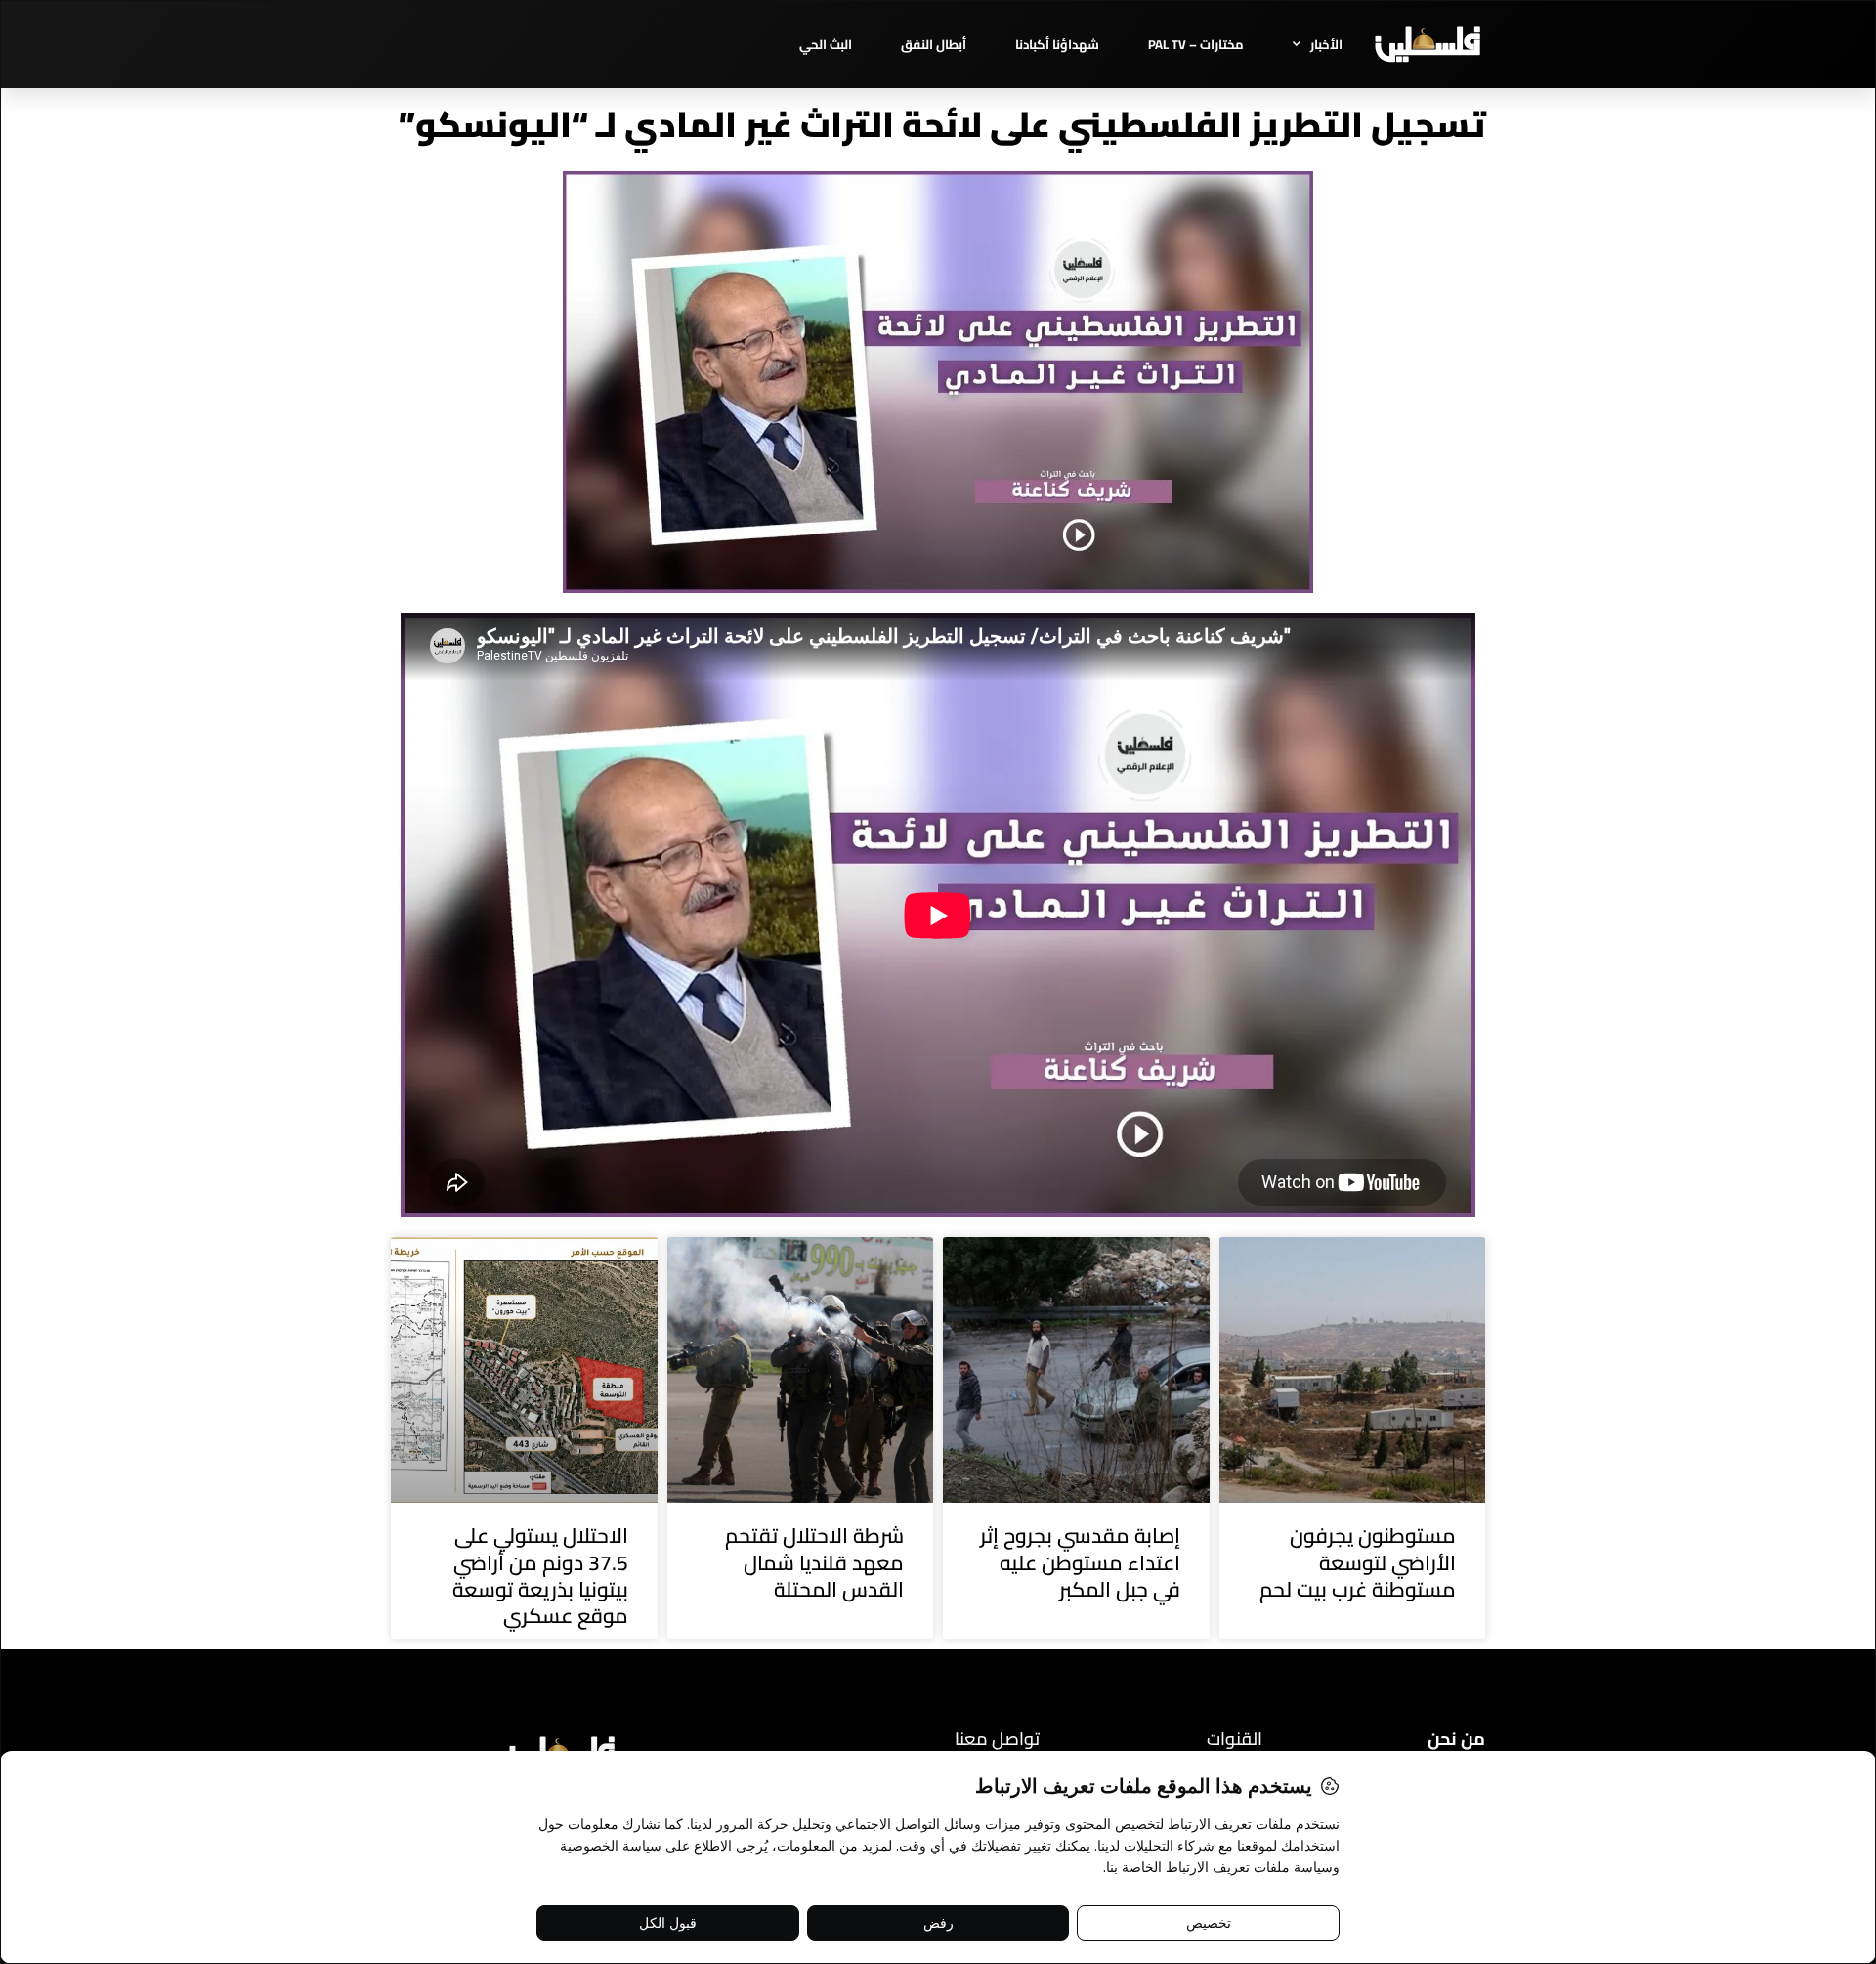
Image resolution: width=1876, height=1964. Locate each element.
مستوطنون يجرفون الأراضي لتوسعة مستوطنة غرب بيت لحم (1358, 1562)
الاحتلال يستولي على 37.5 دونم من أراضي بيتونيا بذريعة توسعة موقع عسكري (540, 1576)
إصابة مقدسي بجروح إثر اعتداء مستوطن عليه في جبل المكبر (1080, 1562)
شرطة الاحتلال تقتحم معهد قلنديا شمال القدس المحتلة (814, 1562)
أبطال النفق (934, 44)
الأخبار (1326, 44)
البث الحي (826, 44)
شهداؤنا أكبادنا (1057, 44)
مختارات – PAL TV (1196, 44)
